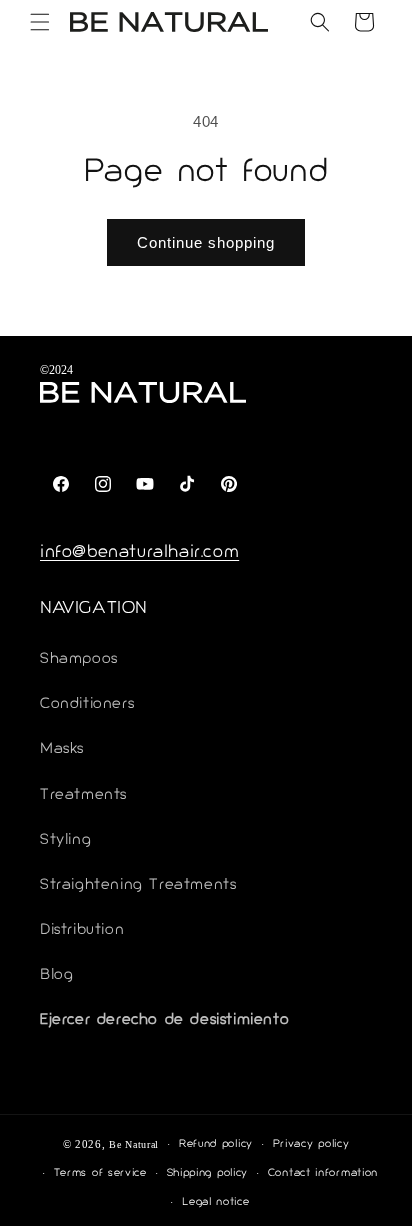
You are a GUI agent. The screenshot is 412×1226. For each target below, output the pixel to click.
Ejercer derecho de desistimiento (164, 1020)
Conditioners (87, 704)
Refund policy (216, 1144)
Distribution (82, 930)
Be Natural (134, 1144)
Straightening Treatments (138, 885)
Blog (56, 975)
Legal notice (215, 1202)
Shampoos (79, 659)
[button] (40, 22)
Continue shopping (206, 242)
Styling (65, 840)
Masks (62, 749)
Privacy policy (311, 1144)
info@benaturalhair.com (139, 553)
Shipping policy (208, 1173)
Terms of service (100, 1173)
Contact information (323, 1173)
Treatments (83, 795)
